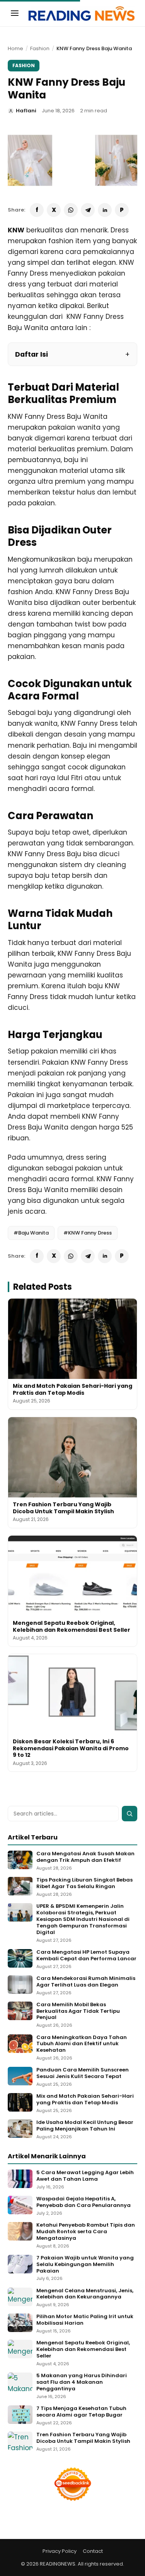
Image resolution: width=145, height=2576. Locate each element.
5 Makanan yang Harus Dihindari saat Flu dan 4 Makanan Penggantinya (82, 2382)
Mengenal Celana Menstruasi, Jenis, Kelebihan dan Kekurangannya (85, 2294)
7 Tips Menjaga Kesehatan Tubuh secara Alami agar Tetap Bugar (81, 2412)
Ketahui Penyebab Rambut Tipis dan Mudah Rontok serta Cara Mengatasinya (86, 2232)
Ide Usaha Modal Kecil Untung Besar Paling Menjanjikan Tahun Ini (85, 2126)
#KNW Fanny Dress (88, 1233)
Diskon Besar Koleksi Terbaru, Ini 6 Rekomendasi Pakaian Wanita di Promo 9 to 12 (71, 1748)
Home (15, 48)
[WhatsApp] (71, 210)
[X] (54, 210)
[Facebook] (37, 210)
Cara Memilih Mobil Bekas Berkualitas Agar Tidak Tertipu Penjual (78, 2011)
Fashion (40, 48)
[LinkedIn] (105, 210)
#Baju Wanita (31, 1233)
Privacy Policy (60, 2551)
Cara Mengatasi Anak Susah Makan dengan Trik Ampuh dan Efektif (85, 1857)
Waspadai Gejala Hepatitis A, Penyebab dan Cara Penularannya (84, 2202)
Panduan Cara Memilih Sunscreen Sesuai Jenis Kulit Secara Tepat (83, 2073)
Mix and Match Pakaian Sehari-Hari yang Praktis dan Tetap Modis (72, 1389)
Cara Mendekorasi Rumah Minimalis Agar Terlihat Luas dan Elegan (86, 1982)
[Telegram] (88, 210)
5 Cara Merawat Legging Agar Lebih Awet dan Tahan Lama (85, 2176)
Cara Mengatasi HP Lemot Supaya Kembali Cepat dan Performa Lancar (86, 1956)
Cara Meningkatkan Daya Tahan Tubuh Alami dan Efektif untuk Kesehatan (82, 2044)
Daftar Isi (32, 354)
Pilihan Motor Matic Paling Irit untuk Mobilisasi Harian (85, 2320)
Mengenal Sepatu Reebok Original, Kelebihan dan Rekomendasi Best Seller (72, 1626)
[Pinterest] (122, 210)
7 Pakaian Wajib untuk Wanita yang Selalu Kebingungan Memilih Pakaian (85, 2265)
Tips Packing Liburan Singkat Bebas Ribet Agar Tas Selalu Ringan (84, 1883)
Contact (93, 2551)
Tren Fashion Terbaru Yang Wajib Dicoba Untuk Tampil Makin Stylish (63, 1508)
